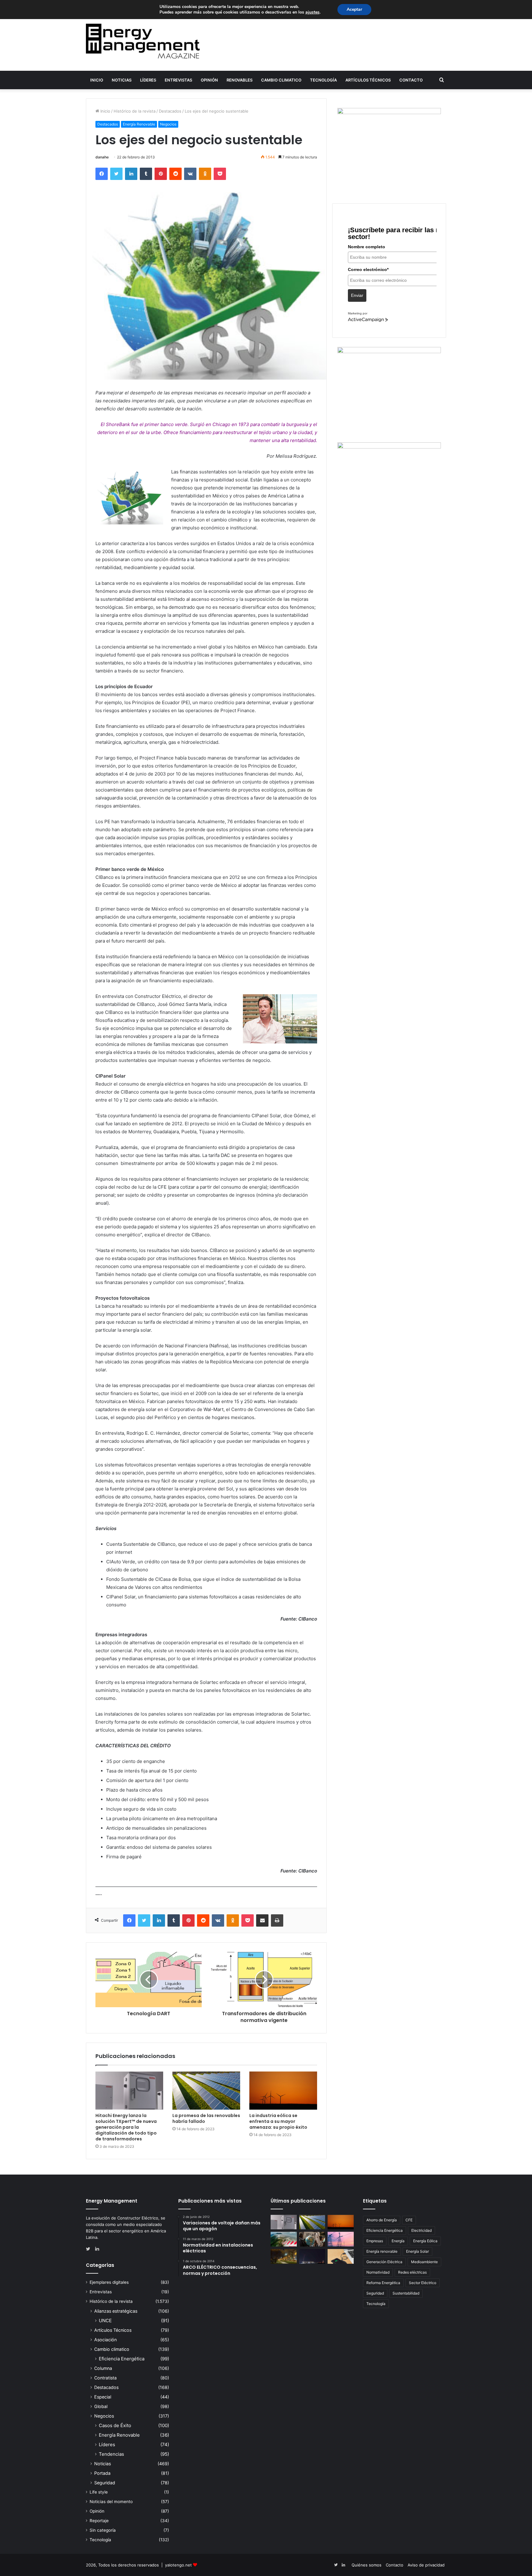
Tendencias (111, 2454)
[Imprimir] (277, 1920)
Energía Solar (417, 2251)
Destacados (170, 111)
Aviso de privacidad (426, 2565)
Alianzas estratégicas (116, 2311)
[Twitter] (116, 174)
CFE (409, 2220)
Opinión (209, 80)
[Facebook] (102, 174)
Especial (103, 2397)
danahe (102, 157)
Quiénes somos (367, 2565)
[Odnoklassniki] (205, 174)
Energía (398, 2241)
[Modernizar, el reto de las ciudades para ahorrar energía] (284, 2256)
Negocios (168, 124)
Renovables (240, 80)
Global (101, 2406)
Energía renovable (382, 2251)
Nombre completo (367, 247)
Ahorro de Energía (382, 2220)
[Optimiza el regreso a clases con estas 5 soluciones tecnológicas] (341, 2256)
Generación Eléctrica (384, 2262)
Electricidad (421, 2230)
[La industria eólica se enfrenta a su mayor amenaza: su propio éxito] (283, 2091)
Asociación (105, 2340)
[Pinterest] (161, 174)
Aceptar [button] (354, 9)
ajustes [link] (312, 12)
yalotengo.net (178, 2565)
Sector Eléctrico (423, 2283)
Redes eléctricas (412, 2272)
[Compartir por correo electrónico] (262, 1920)
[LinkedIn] (131, 174)
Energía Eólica (425, 2241)
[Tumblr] (146, 174)
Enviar (357, 295)
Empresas (375, 2241)
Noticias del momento (111, 2502)
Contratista (105, 2378)
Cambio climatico (281, 80)
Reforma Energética (383, 2283)
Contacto (411, 80)
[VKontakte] (190, 174)
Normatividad (378, 2272)
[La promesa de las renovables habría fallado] (206, 2091)
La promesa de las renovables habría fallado (206, 2118)
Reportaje (99, 2521)
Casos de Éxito (115, 2425)
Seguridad (105, 2483)
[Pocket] (220, 174)
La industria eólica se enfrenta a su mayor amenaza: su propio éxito (278, 2121)
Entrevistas (178, 80)
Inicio (97, 80)
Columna (103, 2368)
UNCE (105, 2321)
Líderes (148, 80)
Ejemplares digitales (109, 2282)
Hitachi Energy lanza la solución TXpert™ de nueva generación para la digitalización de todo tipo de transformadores (126, 2127)
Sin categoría (103, 2530)
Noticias (122, 80)
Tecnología (323, 80)
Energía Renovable (139, 124)
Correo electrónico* (368, 269)
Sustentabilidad (406, 2293)
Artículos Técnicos (368, 80)
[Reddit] (175, 174)
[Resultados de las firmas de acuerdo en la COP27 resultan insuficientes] (312, 2239)
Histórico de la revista (135, 111)
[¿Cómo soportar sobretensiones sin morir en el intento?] (312, 2256)
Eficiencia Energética (122, 2359)
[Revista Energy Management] (143, 41)
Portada (102, 2473)
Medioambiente (424, 2262)
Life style (99, 2492)
